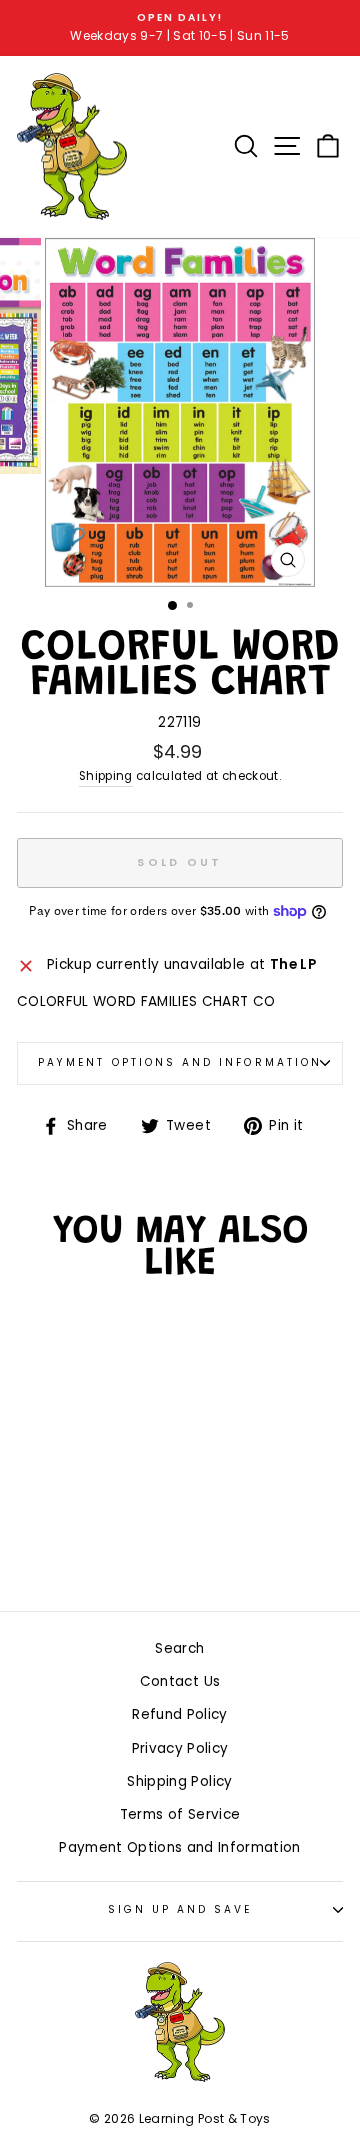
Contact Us (180, 1681)
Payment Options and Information (180, 1062)
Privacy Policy (180, 1748)
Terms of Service (180, 1814)
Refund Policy (179, 1714)
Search (179, 1648)
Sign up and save (180, 1909)
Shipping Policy (179, 1781)
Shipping (106, 776)
